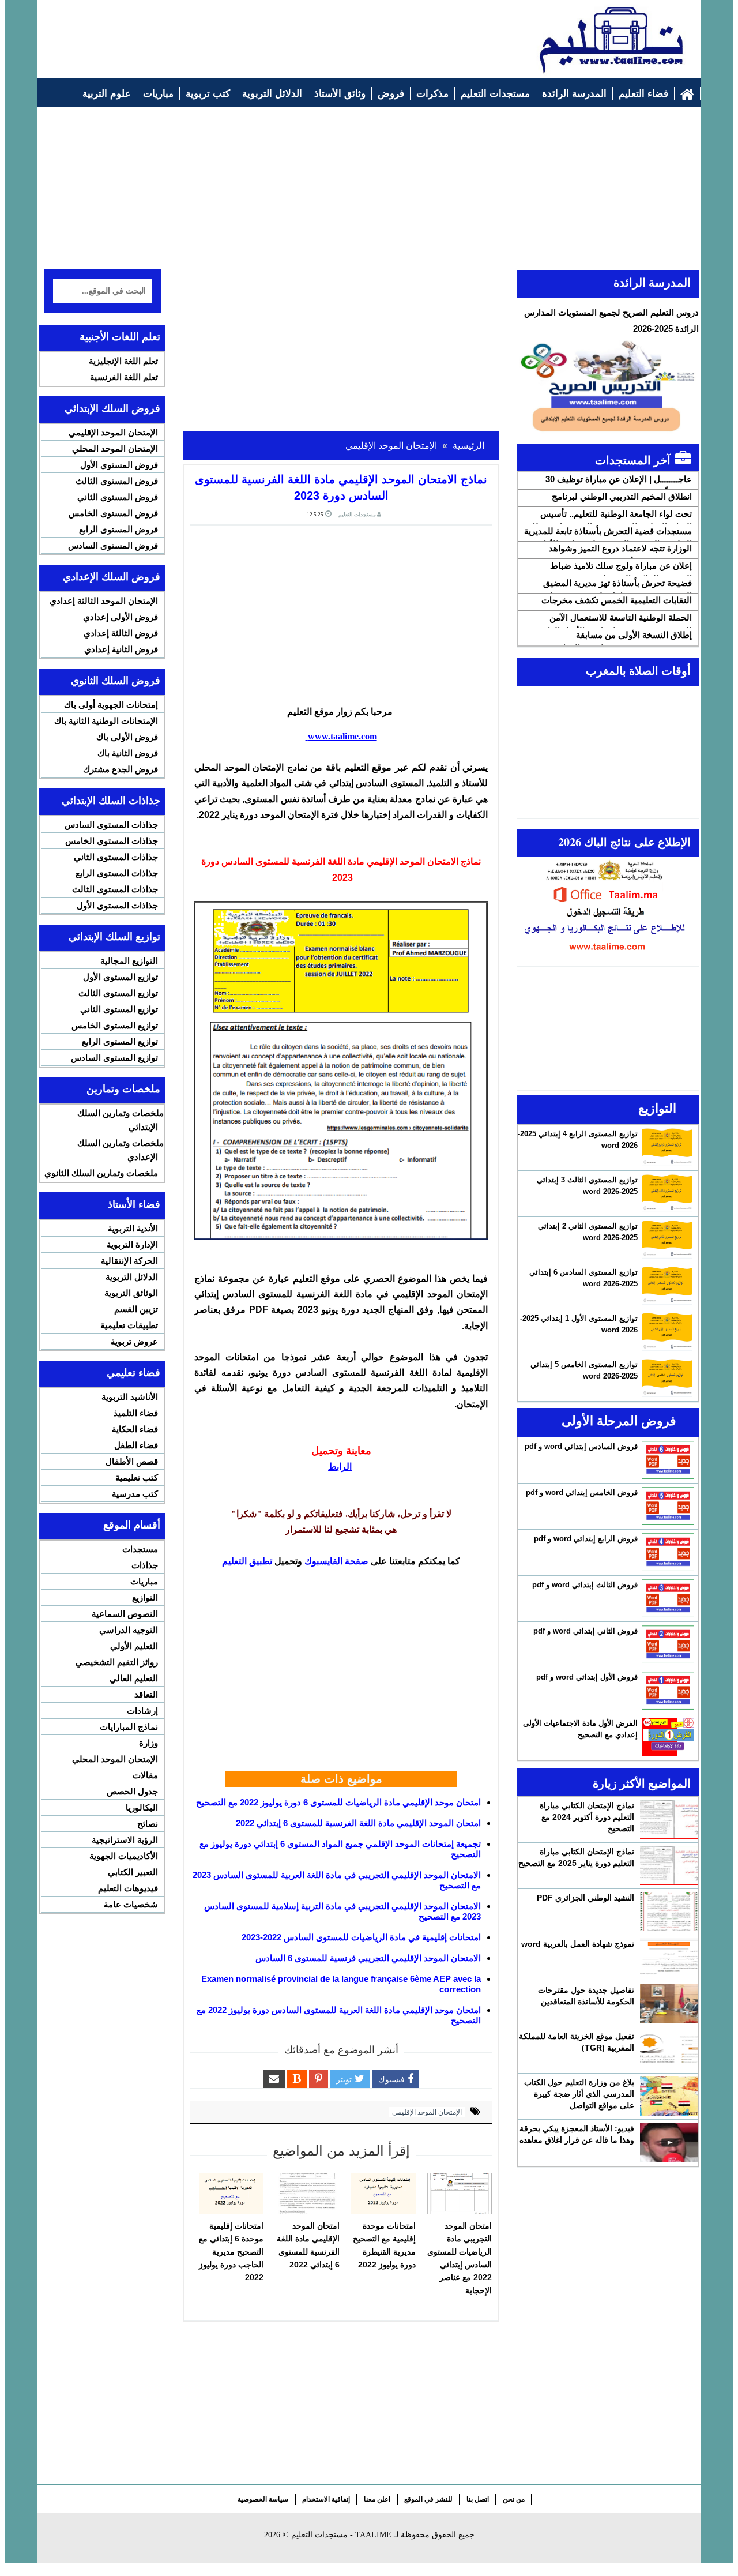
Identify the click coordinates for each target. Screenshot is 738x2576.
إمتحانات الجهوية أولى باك (111, 705)
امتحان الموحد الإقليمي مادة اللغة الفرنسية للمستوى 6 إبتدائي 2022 (358, 1823)
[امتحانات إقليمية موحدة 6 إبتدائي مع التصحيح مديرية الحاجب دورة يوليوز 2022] (231, 2194)
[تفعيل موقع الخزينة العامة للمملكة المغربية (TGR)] (669, 2050)
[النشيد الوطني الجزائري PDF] (669, 1912)
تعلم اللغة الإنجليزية (123, 361)
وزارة (148, 1743)
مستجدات (140, 1549)
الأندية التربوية (133, 1228)
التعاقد (146, 1694)
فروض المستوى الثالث (117, 481)
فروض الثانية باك (128, 753)
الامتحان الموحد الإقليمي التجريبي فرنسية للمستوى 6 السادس (368, 1958)
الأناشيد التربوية (130, 1397)
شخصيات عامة (131, 1904)
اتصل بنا (478, 2499)
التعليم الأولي (134, 1646)
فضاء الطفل (136, 1445)
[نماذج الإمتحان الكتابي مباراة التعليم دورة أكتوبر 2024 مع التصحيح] (669, 1819)
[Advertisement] (254, 33)
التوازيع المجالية (129, 961)
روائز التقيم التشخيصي (117, 1662)
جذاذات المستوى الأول (117, 905)
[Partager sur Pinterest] (319, 2079)
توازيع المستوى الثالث (118, 993)
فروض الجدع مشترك (121, 769)
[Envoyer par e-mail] (274, 2079)
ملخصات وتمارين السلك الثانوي (101, 1173)
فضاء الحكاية (135, 1429)
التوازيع (145, 1597)
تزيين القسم (136, 1309)
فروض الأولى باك (127, 737)
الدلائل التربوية (132, 1277)
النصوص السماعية (125, 1614)
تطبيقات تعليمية (129, 1325)
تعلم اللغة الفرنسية (124, 377)
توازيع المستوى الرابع (120, 1041)
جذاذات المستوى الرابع (117, 873)
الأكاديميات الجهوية (124, 1856)
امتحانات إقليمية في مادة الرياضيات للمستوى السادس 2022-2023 (361, 1937)
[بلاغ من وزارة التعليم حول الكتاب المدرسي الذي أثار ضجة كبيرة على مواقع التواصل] (669, 2096)
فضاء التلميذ (136, 1413)
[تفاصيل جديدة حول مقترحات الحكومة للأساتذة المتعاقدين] (669, 2004)
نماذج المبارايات (129, 1727)
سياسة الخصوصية (263, 2499)
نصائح (148, 1824)
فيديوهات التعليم (128, 1888)
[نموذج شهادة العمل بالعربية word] (669, 1958)
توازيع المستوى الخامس (115, 1025)
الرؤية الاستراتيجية (125, 1840)
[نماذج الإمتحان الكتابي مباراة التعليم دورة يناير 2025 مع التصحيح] (669, 1865)
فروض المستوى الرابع (118, 529)
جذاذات (145, 1565)
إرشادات (142, 1711)
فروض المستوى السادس (113, 545)
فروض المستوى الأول (119, 465)
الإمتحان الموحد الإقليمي (427, 2112)
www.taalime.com (341, 736)
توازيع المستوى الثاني (119, 1009)
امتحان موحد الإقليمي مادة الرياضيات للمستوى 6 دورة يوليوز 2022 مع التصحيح (338, 1802)
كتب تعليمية (137, 1477)
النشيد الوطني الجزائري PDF (585, 1898)
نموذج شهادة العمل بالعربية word (578, 1944)
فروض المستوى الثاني (118, 497)
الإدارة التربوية (132, 1244)
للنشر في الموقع (428, 2499)
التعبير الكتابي (133, 1872)
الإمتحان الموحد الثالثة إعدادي (104, 601)
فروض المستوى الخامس (113, 513)
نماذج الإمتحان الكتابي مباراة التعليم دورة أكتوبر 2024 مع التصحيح (587, 1817)
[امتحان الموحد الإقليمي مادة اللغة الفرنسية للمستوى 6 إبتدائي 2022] (307, 2194)
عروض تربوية (134, 1341)
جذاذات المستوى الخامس (112, 841)
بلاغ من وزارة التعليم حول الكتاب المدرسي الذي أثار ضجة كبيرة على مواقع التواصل (579, 2094)
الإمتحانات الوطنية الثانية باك (106, 721)
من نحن (514, 2499)
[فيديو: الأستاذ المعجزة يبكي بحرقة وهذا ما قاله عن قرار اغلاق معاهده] (669, 2142)
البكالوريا (142, 1807)
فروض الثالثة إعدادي (121, 633)
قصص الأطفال (132, 1461)
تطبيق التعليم (247, 1561)
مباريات (144, 1581)
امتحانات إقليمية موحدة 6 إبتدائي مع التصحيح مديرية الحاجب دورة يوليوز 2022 (231, 2252)
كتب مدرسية (135, 1494)
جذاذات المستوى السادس (111, 825)
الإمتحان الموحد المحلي (115, 448)
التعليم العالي (134, 1678)
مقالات (145, 1775)
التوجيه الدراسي (129, 1630)
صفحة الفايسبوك (336, 1561)
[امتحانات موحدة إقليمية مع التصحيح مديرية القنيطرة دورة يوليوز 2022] (383, 2194)
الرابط (340, 1467)
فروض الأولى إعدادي (121, 617)
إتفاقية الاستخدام (326, 2499)
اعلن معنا (377, 2499)
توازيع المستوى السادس (114, 1058)
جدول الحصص (132, 1791)
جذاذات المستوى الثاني (116, 857)
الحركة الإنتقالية (129, 1261)
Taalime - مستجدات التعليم (341, 2535)
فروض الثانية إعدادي (121, 649)
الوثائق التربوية (131, 1293)
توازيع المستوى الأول (121, 977)
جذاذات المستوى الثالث (115, 889)
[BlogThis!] (297, 2079)
